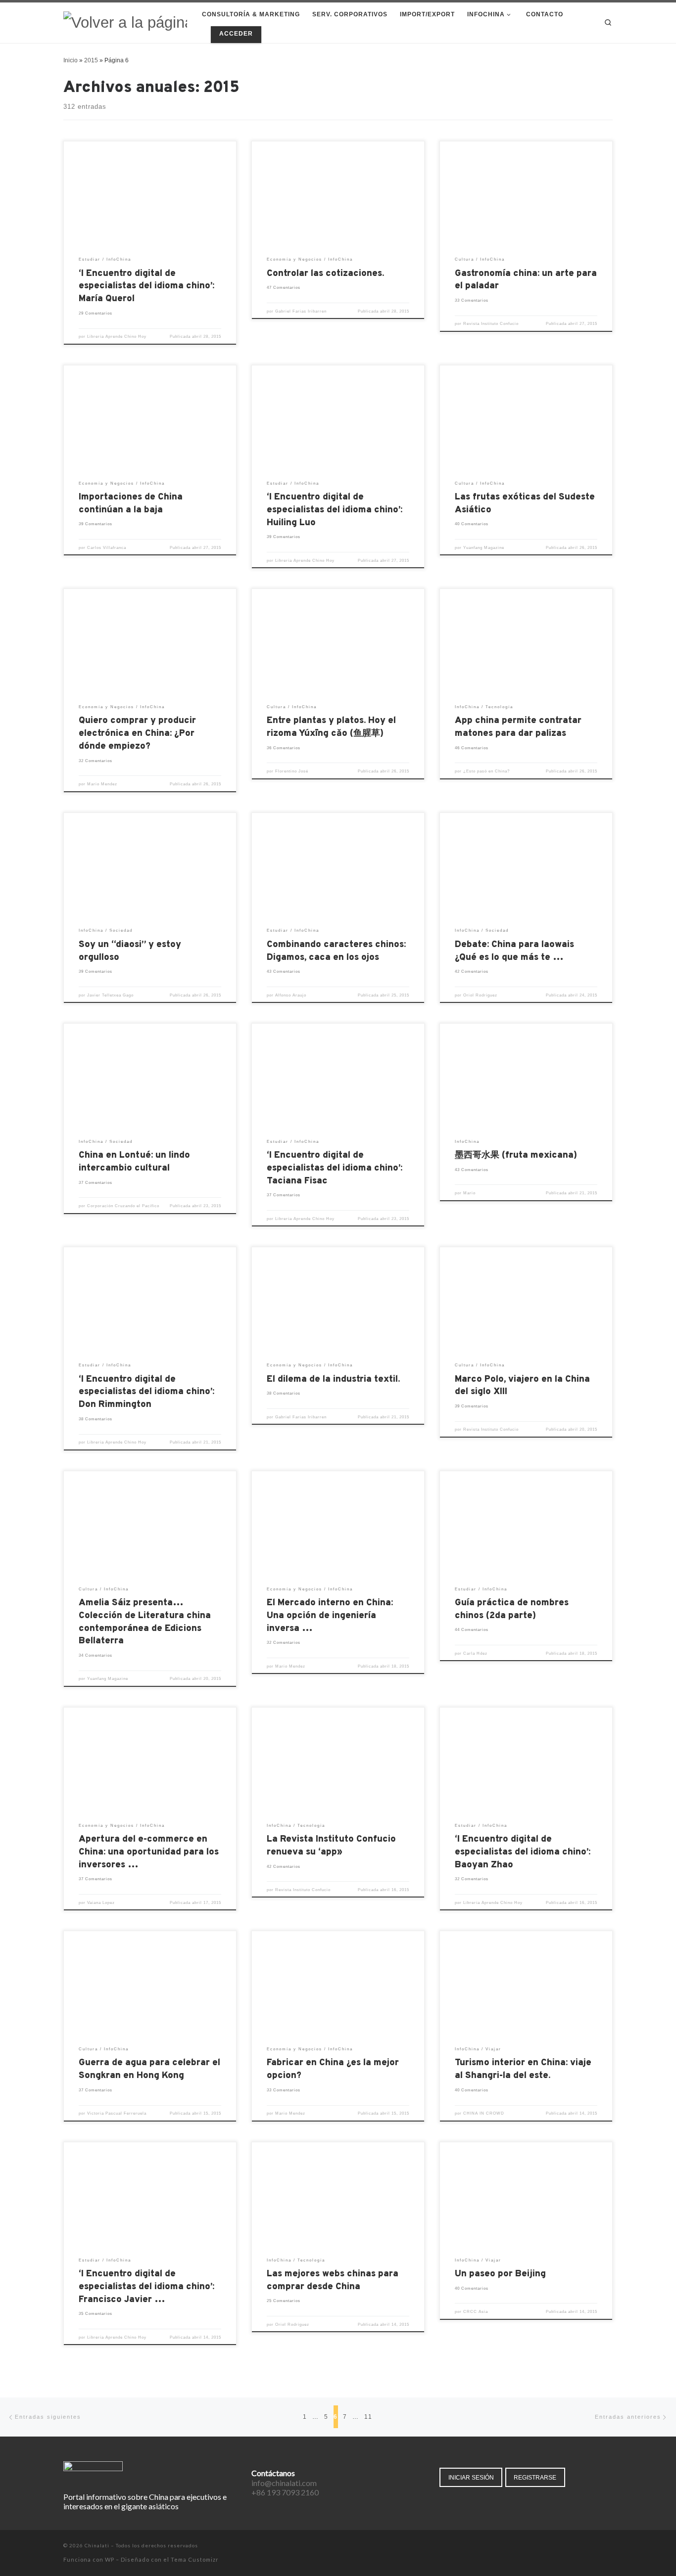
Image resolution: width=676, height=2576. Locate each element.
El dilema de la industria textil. (333, 1379)
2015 (91, 60)
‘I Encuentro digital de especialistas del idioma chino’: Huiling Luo (335, 510)
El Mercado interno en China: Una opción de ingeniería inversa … (330, 1616)
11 (368, 2417)
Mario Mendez (102, 784)
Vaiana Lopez (101, 1903)
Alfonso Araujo (291, 995)
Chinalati (97, 2545)
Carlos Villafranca (107, 548)
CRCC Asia (476, 2312)
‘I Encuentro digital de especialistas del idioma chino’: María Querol (146, 287)
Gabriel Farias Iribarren (301, 311)
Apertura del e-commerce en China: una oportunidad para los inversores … (149, 1852)
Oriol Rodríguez (480, 995)
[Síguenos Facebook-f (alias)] (568, 2546)
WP (110, 2559)
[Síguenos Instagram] (596, 2546)
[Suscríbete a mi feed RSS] (610, 2546)
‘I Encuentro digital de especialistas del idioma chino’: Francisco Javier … (146, 2287)
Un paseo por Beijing (500, 2274)
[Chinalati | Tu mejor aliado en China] (125, 22)
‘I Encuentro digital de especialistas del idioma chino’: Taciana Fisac (335, 1168)
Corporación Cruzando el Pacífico (123, 1206)
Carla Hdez (475, 1653)
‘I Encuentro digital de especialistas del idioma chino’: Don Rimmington (146, 1392)
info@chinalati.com (284, 2483)
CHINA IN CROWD (484, 2113)
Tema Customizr (195, 2559)
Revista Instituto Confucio (491, 324)
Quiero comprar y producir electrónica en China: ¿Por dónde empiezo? (137, 734)
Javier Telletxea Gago (110, 995)
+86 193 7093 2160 (285, 2492)
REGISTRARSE (535, 2477)
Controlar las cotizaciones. (325, 274)
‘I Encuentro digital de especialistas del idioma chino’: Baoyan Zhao (523, 1852)
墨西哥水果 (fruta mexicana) (516, 1155)
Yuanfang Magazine (484, 548)
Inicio (71, 60)
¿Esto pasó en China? (486, 771)
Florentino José (292, 771)
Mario (469, 1193)
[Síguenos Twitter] (582, 2546)
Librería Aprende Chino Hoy (117, 337)
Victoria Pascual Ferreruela (117, 2113)
